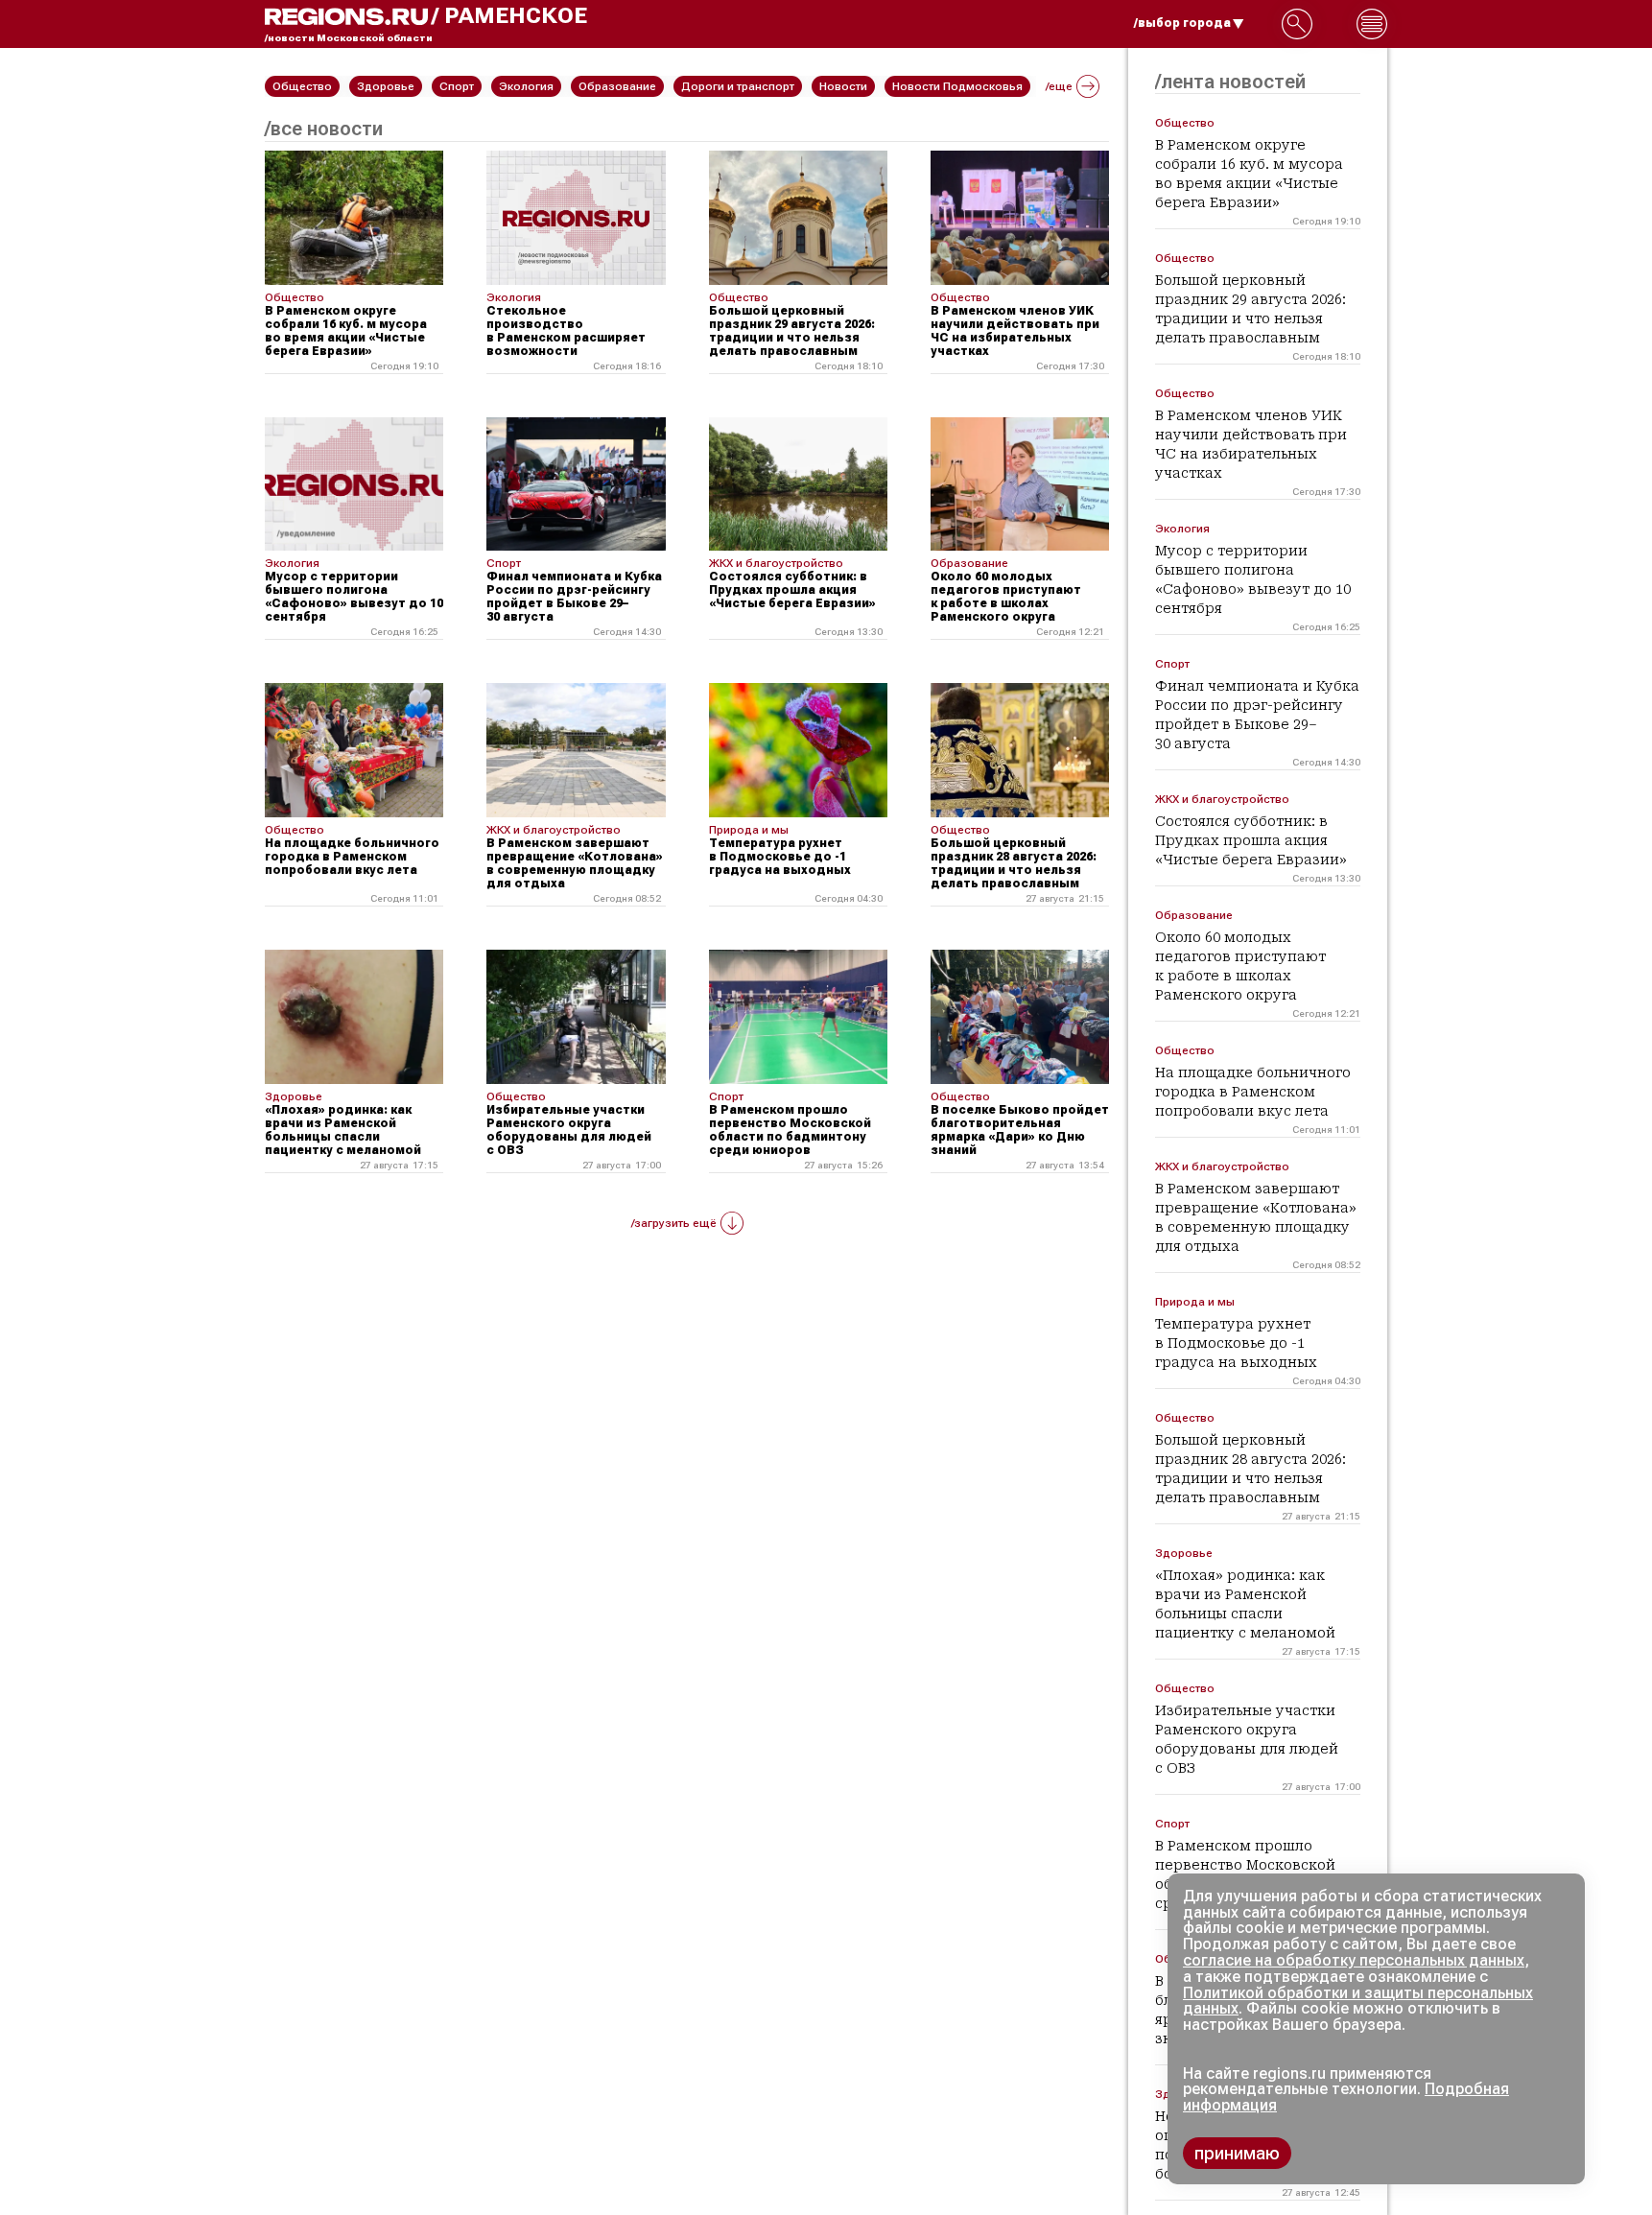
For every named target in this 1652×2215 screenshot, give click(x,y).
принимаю (1237, 2153)
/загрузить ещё (674, 1223)
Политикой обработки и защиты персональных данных (1358, 2001)
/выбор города (1182, 23)
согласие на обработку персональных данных (1354, 1960)
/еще (1059, 86)
